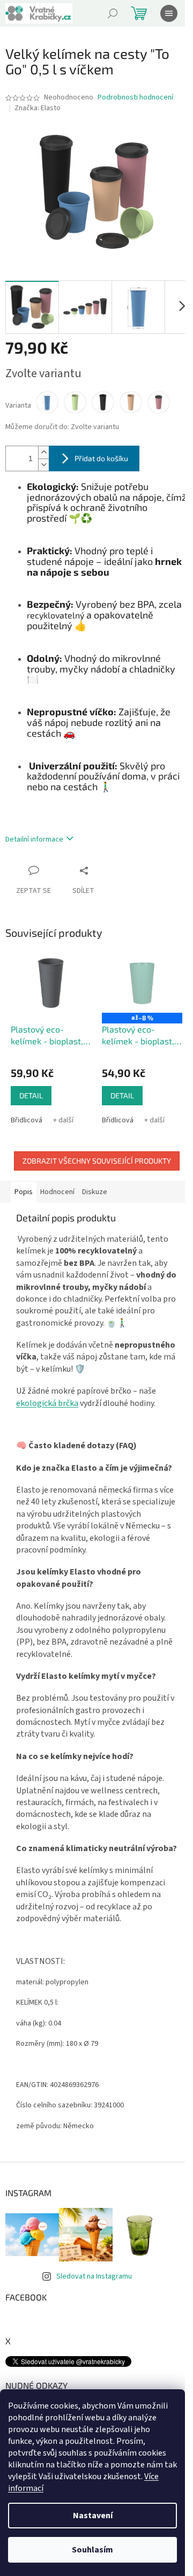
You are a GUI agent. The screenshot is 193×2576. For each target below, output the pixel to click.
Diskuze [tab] (95, 1192)
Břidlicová (27, 1120)
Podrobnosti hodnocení (135, 98)
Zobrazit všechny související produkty (97, 1161)
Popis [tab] (24, 1192)
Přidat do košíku (101, 458)
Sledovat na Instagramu (94, 2276)
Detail (31, 1095)
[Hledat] (113, 13)
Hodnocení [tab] (57, 1192)
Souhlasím (92, 2550)
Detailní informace (34, 839)
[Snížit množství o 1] (43, 465)
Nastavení (93, 2516)
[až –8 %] (142, 983)
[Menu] (169, 13)
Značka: (38, 108)
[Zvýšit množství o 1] (43, 452)
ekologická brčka (47, 1403)
